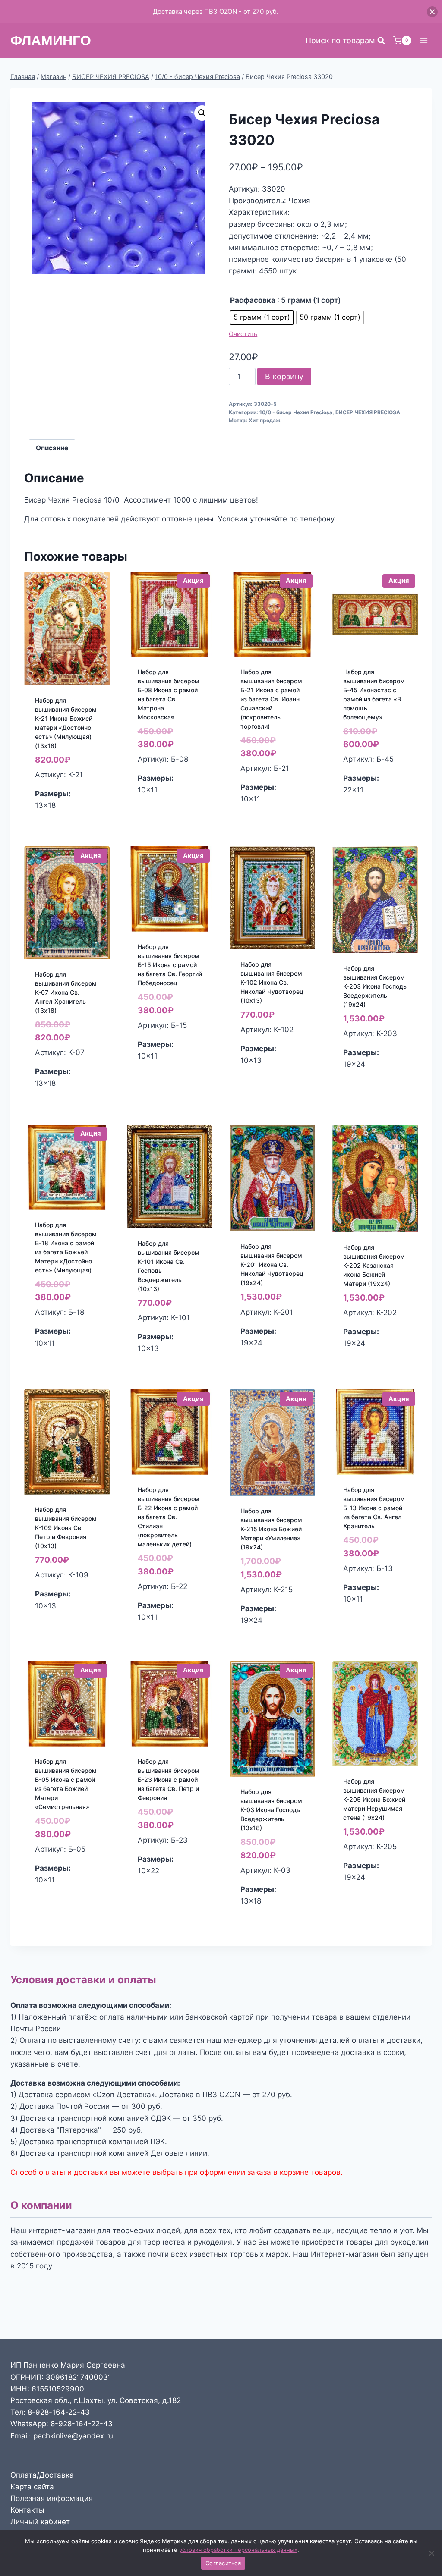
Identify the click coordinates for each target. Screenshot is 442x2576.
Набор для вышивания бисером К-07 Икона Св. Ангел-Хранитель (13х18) (66, 992)
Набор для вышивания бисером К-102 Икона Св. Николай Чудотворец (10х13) (272, 982)
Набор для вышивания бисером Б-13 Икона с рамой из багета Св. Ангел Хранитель (374, 1508)
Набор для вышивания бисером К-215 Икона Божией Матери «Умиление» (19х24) (271, 1529)
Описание (52, 448)
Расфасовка (253, 300)
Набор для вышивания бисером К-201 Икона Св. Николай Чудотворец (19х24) (272, 1264)
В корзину (284, 376)
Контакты (27, 2510)
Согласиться (223, 2563)
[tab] (52, 448)
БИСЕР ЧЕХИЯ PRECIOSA (368, 412)
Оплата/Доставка (42, 2475)
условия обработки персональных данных (238, 2550)
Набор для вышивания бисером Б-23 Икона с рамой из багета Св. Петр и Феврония (169, 1780)
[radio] (262, 317)
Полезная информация (52, 2498)
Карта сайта (32, 2487)
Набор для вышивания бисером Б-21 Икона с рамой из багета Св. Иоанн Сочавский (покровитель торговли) (271, 699)
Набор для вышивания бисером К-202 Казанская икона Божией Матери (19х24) (374, 1265)
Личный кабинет (40, 2522)
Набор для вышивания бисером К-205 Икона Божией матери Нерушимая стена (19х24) (374, 1799)
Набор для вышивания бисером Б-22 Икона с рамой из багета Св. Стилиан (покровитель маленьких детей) (169, 1517)
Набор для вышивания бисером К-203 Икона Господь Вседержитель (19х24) (375, 986)
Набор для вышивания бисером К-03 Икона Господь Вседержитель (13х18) (271, 1810)
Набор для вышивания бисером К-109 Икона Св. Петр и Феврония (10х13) (66, 1528)
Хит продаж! (265, 420)
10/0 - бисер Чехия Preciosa (296, 412)
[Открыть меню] (424, 40)
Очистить (243, 334)
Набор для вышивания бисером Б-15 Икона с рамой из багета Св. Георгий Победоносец (170, 965)
